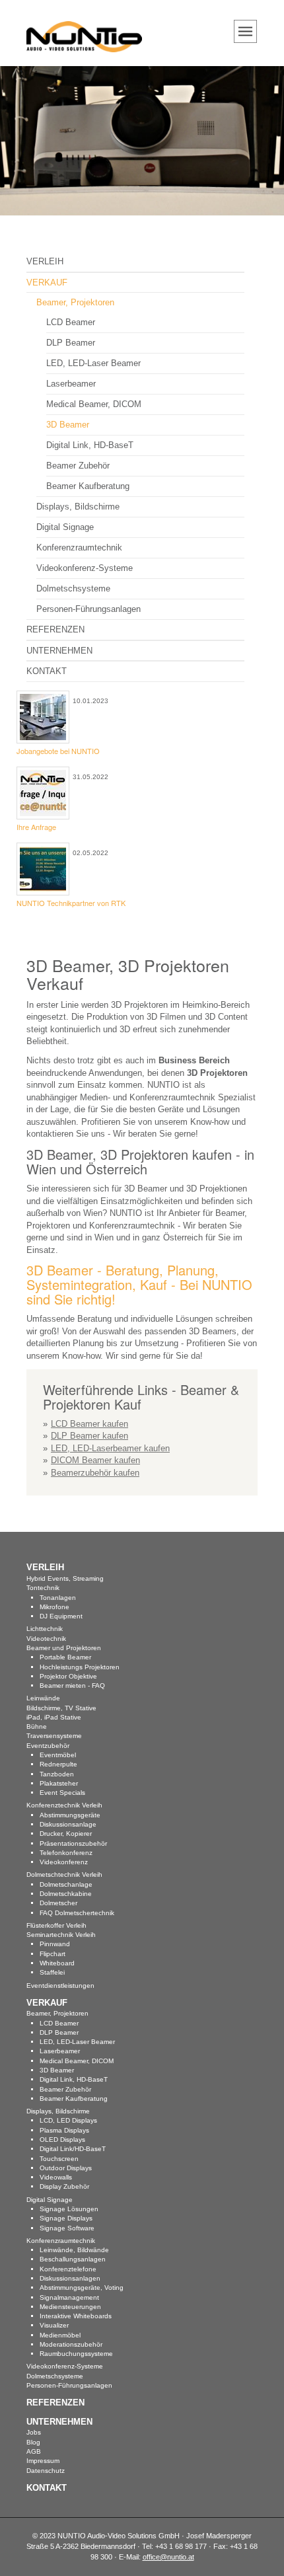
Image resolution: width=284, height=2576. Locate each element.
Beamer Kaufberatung (88, 486)
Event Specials (62, 1793)
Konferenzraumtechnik (79, 548)
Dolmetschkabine (66, 1894)
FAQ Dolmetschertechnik (77, 1913)
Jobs (34, 2432)
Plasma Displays (64, 2130)
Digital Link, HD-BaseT (90, 445)
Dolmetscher (58, 1903)
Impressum (43, 2461)
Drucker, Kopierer (66, 1834)
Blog (33, 2442)
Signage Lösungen (69, 2209)
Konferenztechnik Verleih (64, 1805)
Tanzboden (57, 1774)
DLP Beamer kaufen (89, 1436)
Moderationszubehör (71, 2344)
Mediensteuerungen (70, 2307)
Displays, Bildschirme (78, 507)
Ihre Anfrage (36, 827)
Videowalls (56, 2177)
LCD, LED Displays (68, 2120)
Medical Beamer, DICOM (94, 404)
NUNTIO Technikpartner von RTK (71, 903)
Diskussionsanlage (68, 1824)
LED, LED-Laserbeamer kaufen (110, 1448)
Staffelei (52, 1972)
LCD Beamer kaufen (89, 1424)
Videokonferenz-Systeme (85, 568)
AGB (34, 2451)
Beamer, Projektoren (75, 302)
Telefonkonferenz (66, 1853)
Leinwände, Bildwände (74, 2250)
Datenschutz (46, 2471)
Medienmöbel (60, 2335)
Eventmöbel (58, 1755)
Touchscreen (59, 2159)
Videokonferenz (64, 1862)
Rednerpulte (58, 1764)
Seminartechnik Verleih (61, 1935)
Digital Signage (65, 527)
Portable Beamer (65, 1657)
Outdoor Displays (66, 2168)
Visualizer (54, 2325)
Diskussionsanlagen (70, 2278)
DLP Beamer (71, 343)
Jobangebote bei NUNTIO (58, 751)
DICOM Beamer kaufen (95, 1460)
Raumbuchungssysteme (76, 2354)
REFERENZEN (55, 629)
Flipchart (53, 1954)
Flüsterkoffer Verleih (56, 1925)
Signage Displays (66, 2218)
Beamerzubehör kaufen (95, 1473)
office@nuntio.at (168, 2557)
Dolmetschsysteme (73, 588)
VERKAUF (47, 283)
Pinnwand (55, 1944)
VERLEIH (45, 261)
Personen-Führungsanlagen (89, 609)
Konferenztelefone (68, 2269)
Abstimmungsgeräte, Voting (82, 2288)
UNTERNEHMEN (59, 651)
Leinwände (43, 1698)
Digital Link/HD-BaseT (73, 2149)
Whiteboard (57, 1963)
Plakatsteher (59, 1783)
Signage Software (67, 2228)
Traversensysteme (54, 1736)
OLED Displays (62, 2140)
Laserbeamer (71, 384)
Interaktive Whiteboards (76, 2316)
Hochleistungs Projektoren (80, 1667)
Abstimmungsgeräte (70, 1815)
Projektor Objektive (68, 1676)
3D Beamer (68, 425)
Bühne (37, 1726)
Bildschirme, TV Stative (61, 1708)
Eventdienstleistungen (60, 1986)
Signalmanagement (69, 2297)
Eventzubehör (48, 1746)
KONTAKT (47, 671)
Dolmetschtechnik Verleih (64, 1875)
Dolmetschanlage (66, 1884)
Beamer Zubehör (78, 466)
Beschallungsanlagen (73, 2259)
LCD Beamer (71, 322)
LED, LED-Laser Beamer (93, 363)
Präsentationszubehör (73, 1843)
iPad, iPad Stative (54, 1717)
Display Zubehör (64, 2186)
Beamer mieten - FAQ (72, 1686)
